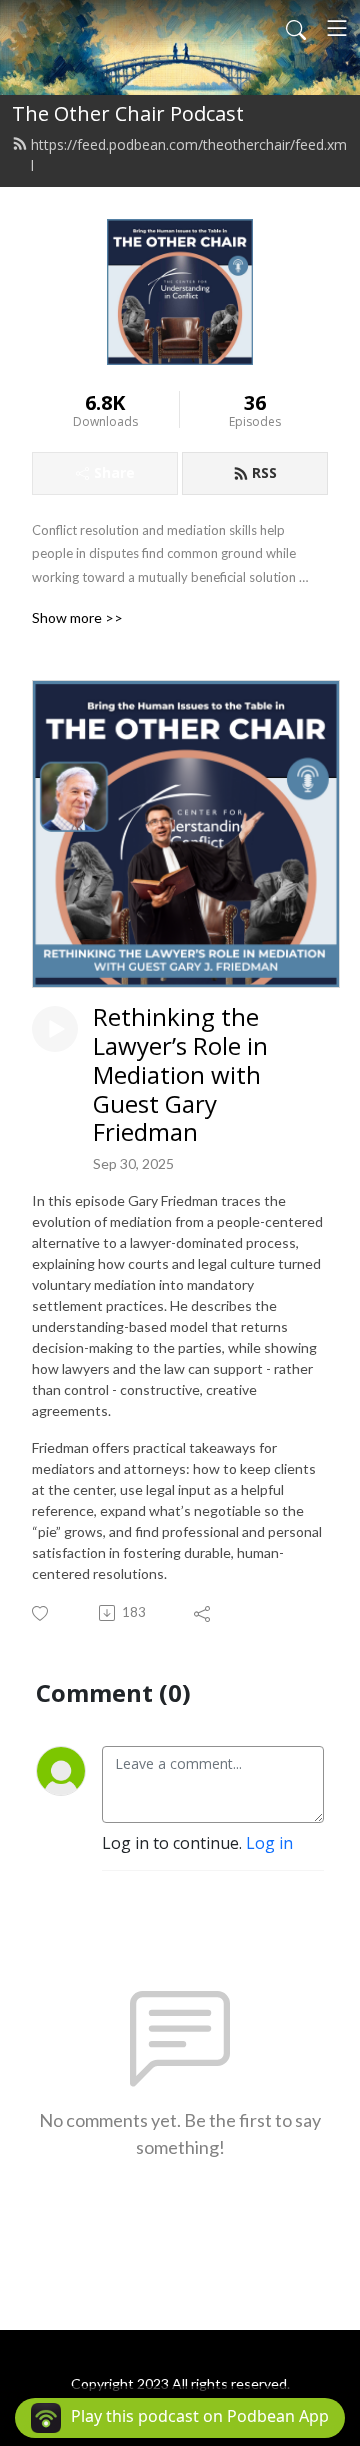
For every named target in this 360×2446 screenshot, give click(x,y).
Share (114, 472)
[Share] (203, 1613)
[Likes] (41, 1613)
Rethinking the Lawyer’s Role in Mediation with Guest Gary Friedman (180, 1075)
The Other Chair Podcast (128, 113)
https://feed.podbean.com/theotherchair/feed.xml (189, 155)
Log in (269, 1843)
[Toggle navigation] (337, 28)
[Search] (296, 28)
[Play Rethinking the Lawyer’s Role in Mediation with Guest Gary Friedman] (55, 1029)
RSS (264, 472)
